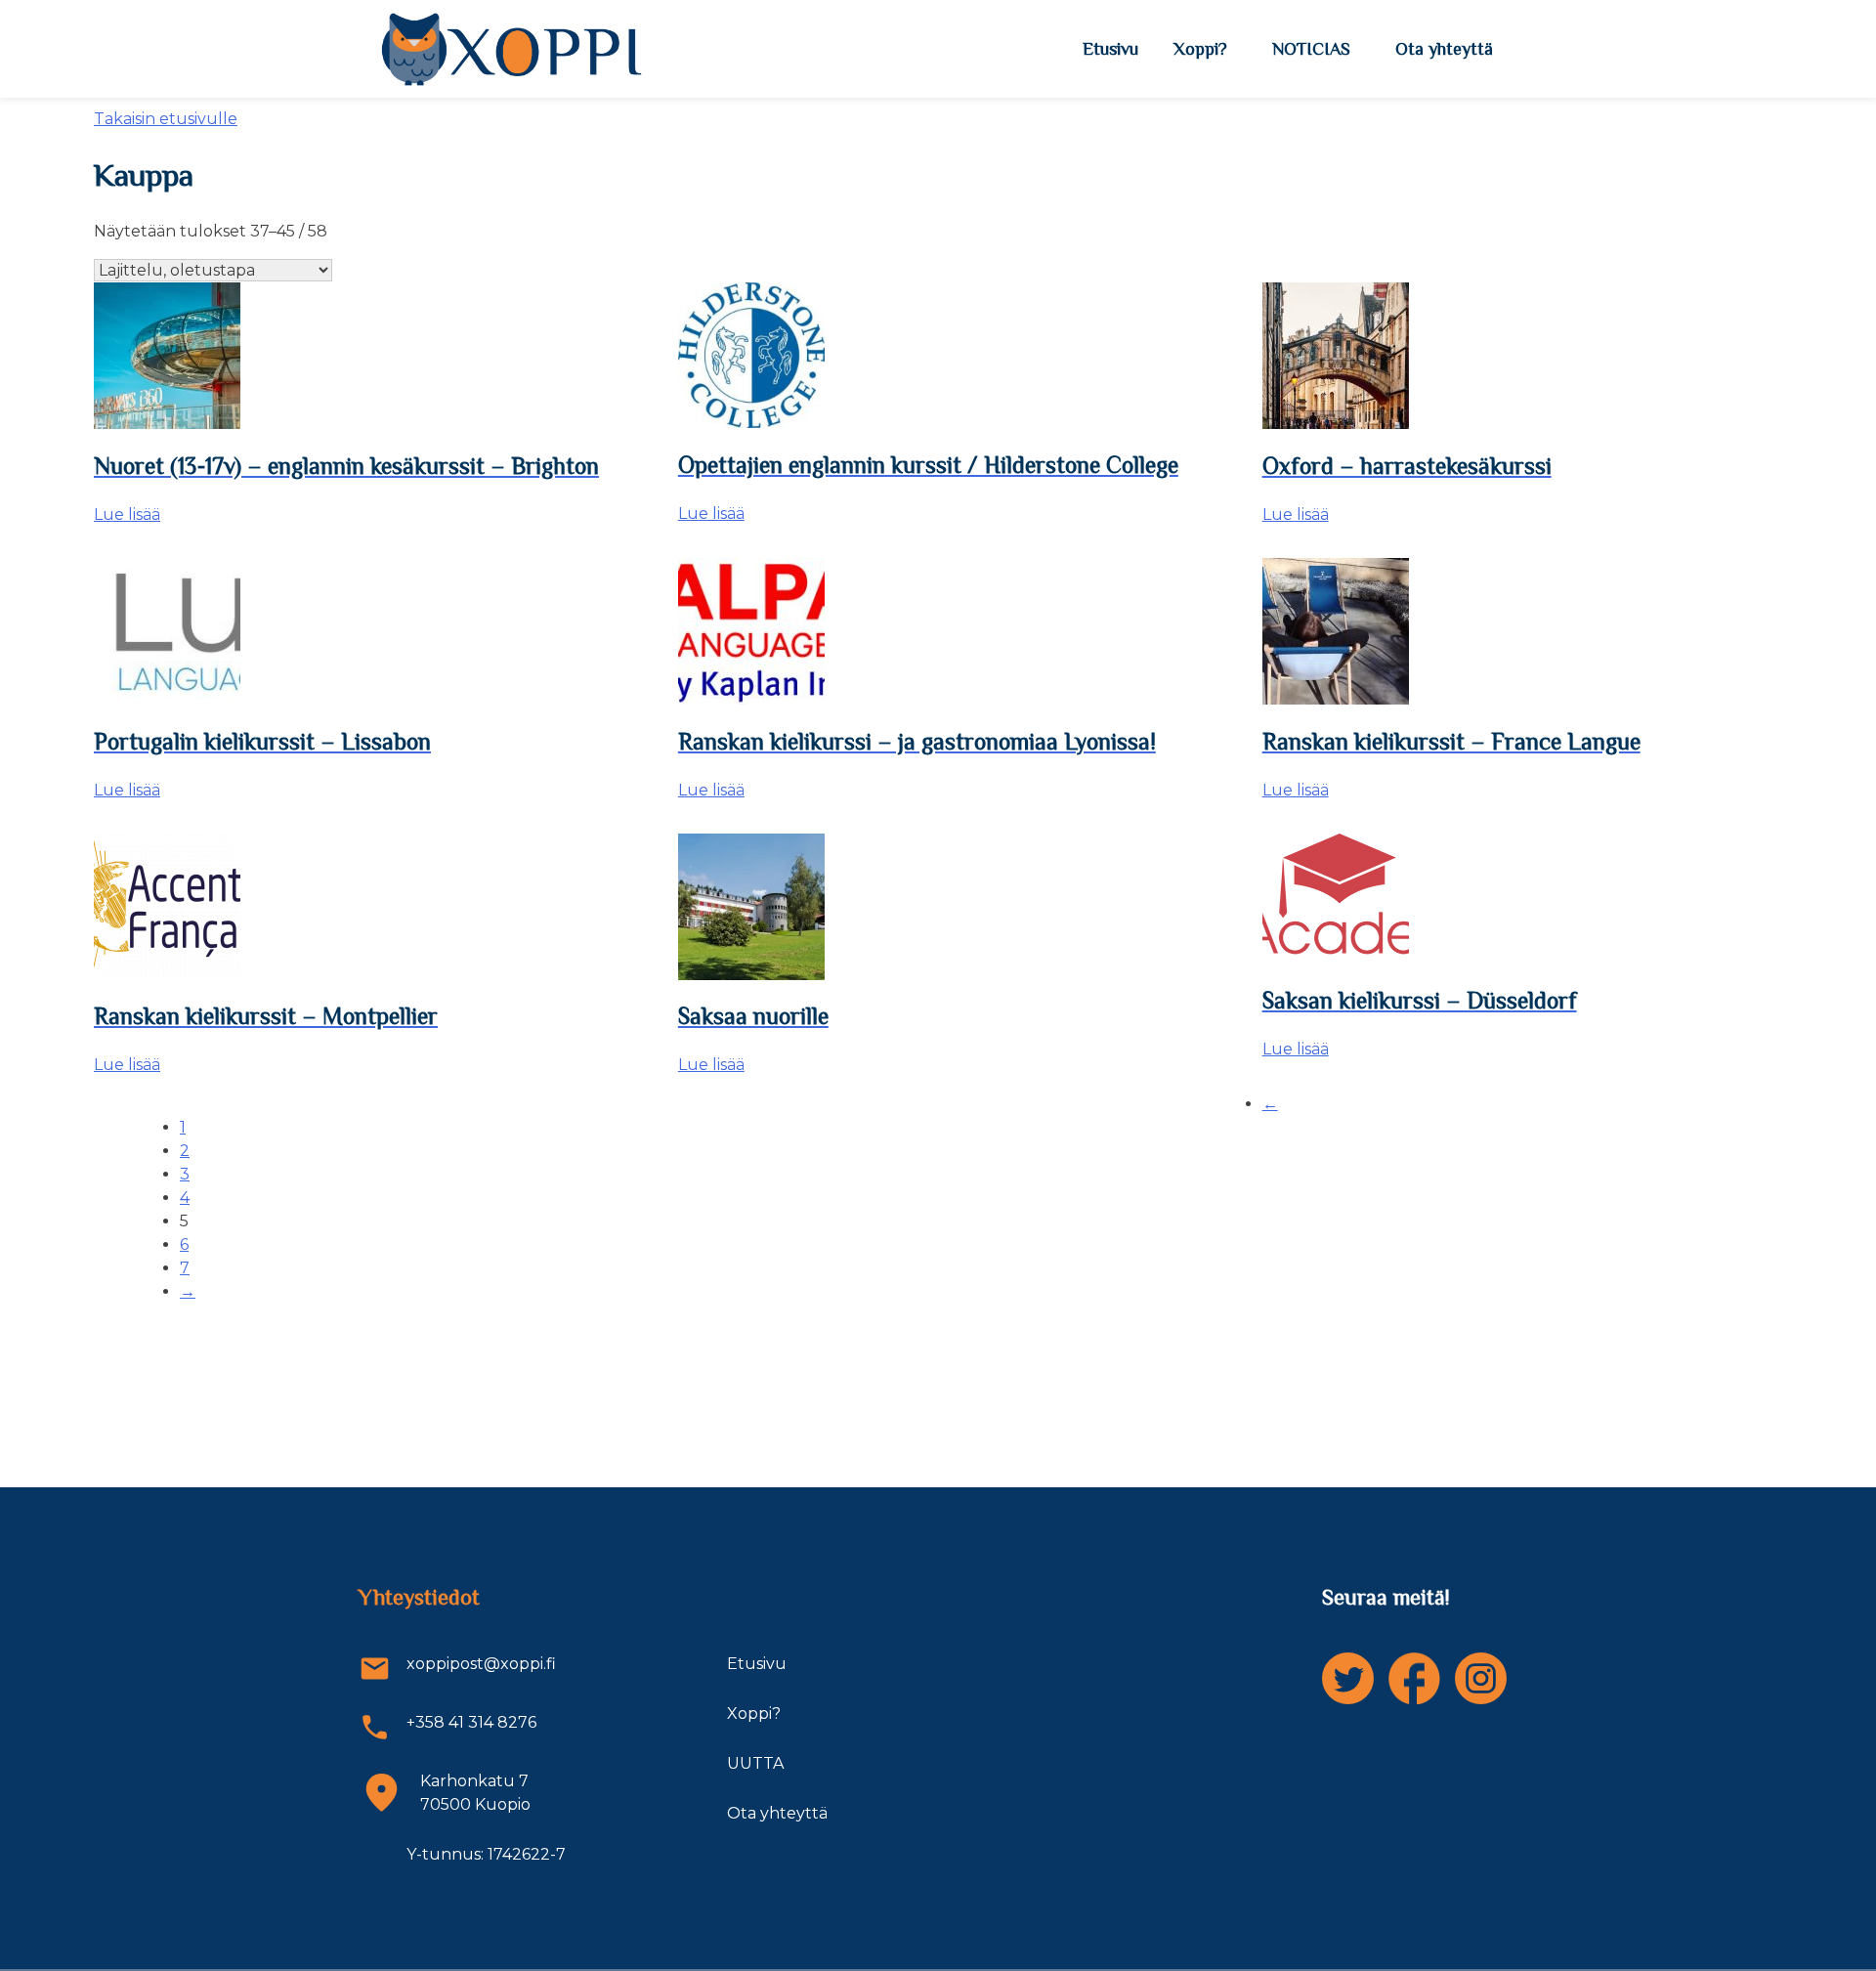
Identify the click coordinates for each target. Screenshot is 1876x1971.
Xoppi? (1200, 49)
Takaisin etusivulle (166, 119)
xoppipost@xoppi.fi (481, 1664)
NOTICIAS (1311, 49)
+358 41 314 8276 (471, 1722)
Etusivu (1110, 49)
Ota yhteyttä (1444, 49)
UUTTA (755, 1763)
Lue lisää (127, 514)
